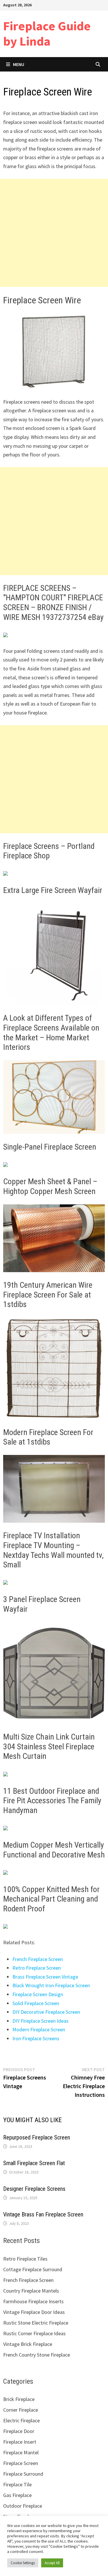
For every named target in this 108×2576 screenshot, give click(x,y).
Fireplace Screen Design (38, 1994)
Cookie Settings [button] (23, 2563)
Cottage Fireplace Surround (33, 2269)
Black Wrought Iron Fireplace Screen (51, 1985)
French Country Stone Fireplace (37, 2355)
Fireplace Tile (17, 2484)
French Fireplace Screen (38, 1959)
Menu (19, 64)
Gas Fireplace (17, 2495)
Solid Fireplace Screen (36, 2003)
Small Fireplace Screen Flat (34, 2163)
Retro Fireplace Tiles (25, 2259)
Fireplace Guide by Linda (47, 33)
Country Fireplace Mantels (31, 2291)
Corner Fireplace (21, 2410)
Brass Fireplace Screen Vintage (45, 1977)
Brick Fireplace (19, 2399)
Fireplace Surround (23, 2474)
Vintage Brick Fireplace (28, 2344)
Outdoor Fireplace (23, 2506)
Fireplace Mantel (21, 2452)
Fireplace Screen (21, 2463)
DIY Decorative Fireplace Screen (46, 2012)
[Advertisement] (54, 233)
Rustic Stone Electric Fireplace (36, 2323)
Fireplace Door (19, 2431)
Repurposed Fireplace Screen (37, 2137)
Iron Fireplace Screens (36, 2038)
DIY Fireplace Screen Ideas (40, 2021)
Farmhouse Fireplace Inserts (33, 2301)
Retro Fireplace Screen (37, 1968)
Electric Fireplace (21, 2420)
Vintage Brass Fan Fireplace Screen (43, 2214)
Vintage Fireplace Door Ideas (34, 2312)
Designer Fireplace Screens (34, 2189)
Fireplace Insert (20, 2442)
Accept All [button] (52, 2563)
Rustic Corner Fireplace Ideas (34, 2333)
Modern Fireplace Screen (39, 2029)
